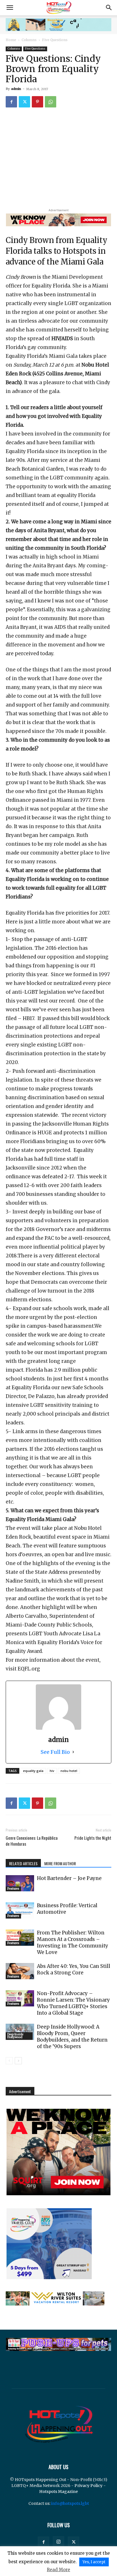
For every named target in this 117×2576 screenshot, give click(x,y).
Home (11, 40)
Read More (58, 2570)
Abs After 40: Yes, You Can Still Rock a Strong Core (74, 1969)
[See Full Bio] (73, 1752)
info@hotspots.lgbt (70, 2503)
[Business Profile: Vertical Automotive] (20, 1910)
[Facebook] (11, 102)
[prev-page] (9, 2061)
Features (13, 1889)
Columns (29, 40)
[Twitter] (24, 102)
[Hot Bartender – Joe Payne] (20, 1883)
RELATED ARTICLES (23, 1863)
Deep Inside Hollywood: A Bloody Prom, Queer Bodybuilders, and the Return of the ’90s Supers (72, 2037)
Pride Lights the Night (93, 1838)
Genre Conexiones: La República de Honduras (32, 1841)
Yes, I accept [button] (94, 2562)
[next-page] (18, 2061)
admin (16, 89)
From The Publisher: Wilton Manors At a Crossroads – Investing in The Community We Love (73, 1942)
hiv (52, 1771)
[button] (10, 8)
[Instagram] (58, 2542)
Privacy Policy (88, 2486)
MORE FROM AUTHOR (60, 1863)
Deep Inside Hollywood (15, 2036)
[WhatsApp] (51, 102)
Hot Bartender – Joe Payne (69, 1878)
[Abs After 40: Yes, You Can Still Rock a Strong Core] (20, 1971)
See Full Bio (55, 1752)
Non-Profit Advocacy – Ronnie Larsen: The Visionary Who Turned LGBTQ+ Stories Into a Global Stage (73, 2003)
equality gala (33, 1771)
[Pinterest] (37, 102)
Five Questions (55, 40)
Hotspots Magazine (58, 2492)
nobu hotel (69, 1771)
